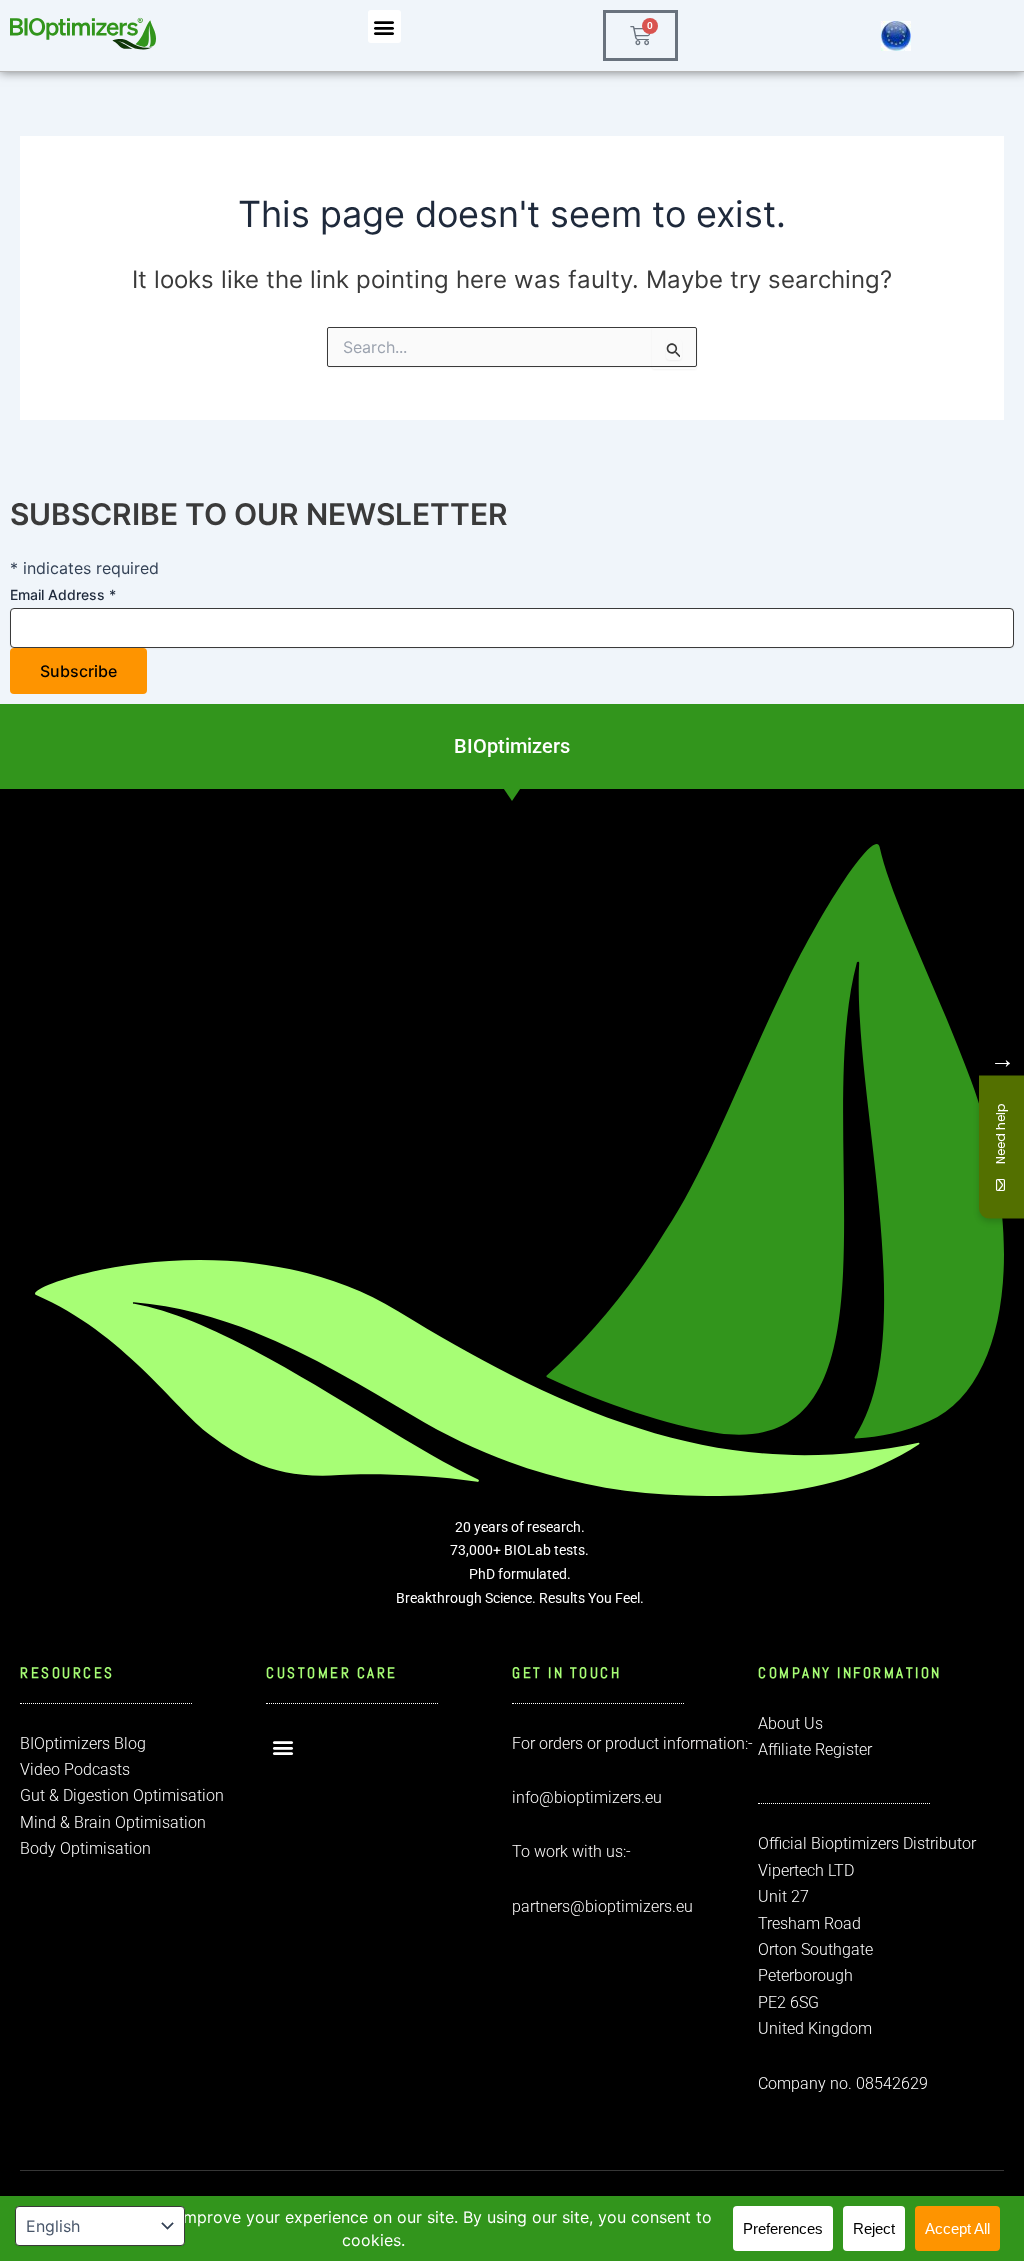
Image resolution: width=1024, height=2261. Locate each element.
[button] (384, 26)
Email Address (63, 594)
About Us (790, 1723)
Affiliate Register (815, 1749)
